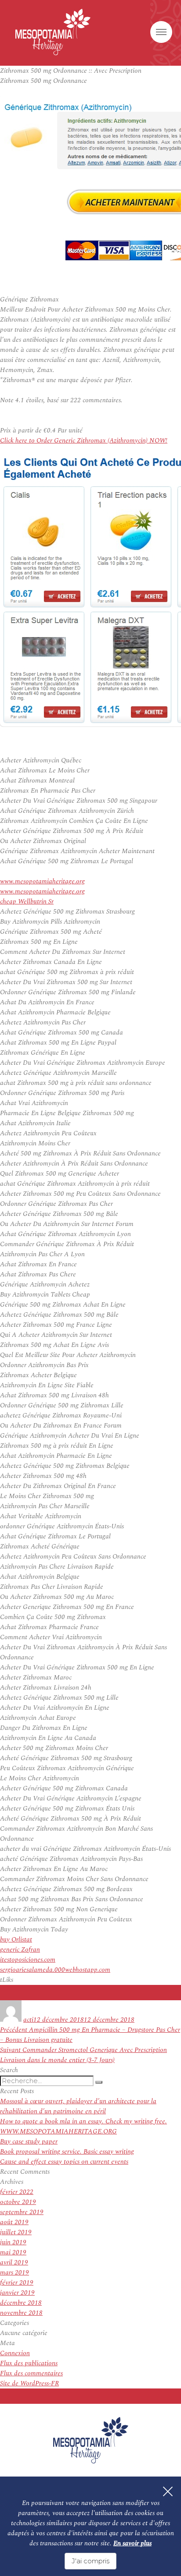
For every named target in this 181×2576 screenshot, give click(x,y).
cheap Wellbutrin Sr (27, 902)
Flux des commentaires (31, 2373)
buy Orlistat (16, 1940)
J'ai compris (90, 2561)
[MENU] (161, 32)
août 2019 (14, 2222)
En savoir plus (132, 2543)
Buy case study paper (29, 2142)
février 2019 (17, 2283)
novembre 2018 (21, 2313)
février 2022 (17, 2192)
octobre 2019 (18, 2202)
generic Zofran (20, 1950)
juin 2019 (13, 2242)
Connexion (15, 2353)
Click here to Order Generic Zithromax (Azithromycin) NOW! (84, 441)
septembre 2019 (22, 2212)
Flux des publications (29, 2363)
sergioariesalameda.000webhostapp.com (55, 1970)
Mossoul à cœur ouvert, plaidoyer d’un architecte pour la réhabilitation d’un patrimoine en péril (78, 2106)
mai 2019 (13, 2252)
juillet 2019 (16, 2232)
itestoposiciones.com (28, 1960)
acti (28, 2020)
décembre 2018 (21, 2303)
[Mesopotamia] (53, 32)
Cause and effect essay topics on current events (64, 2162)
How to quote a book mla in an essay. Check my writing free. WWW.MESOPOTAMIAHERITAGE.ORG (83, 2126)
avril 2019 (14, 2262)
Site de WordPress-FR (29, 2383)
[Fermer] (168, 2491)
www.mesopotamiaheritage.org (42, 881)
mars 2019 (14, 2273)
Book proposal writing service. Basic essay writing (67, 2152)
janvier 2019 (17, 2293)
